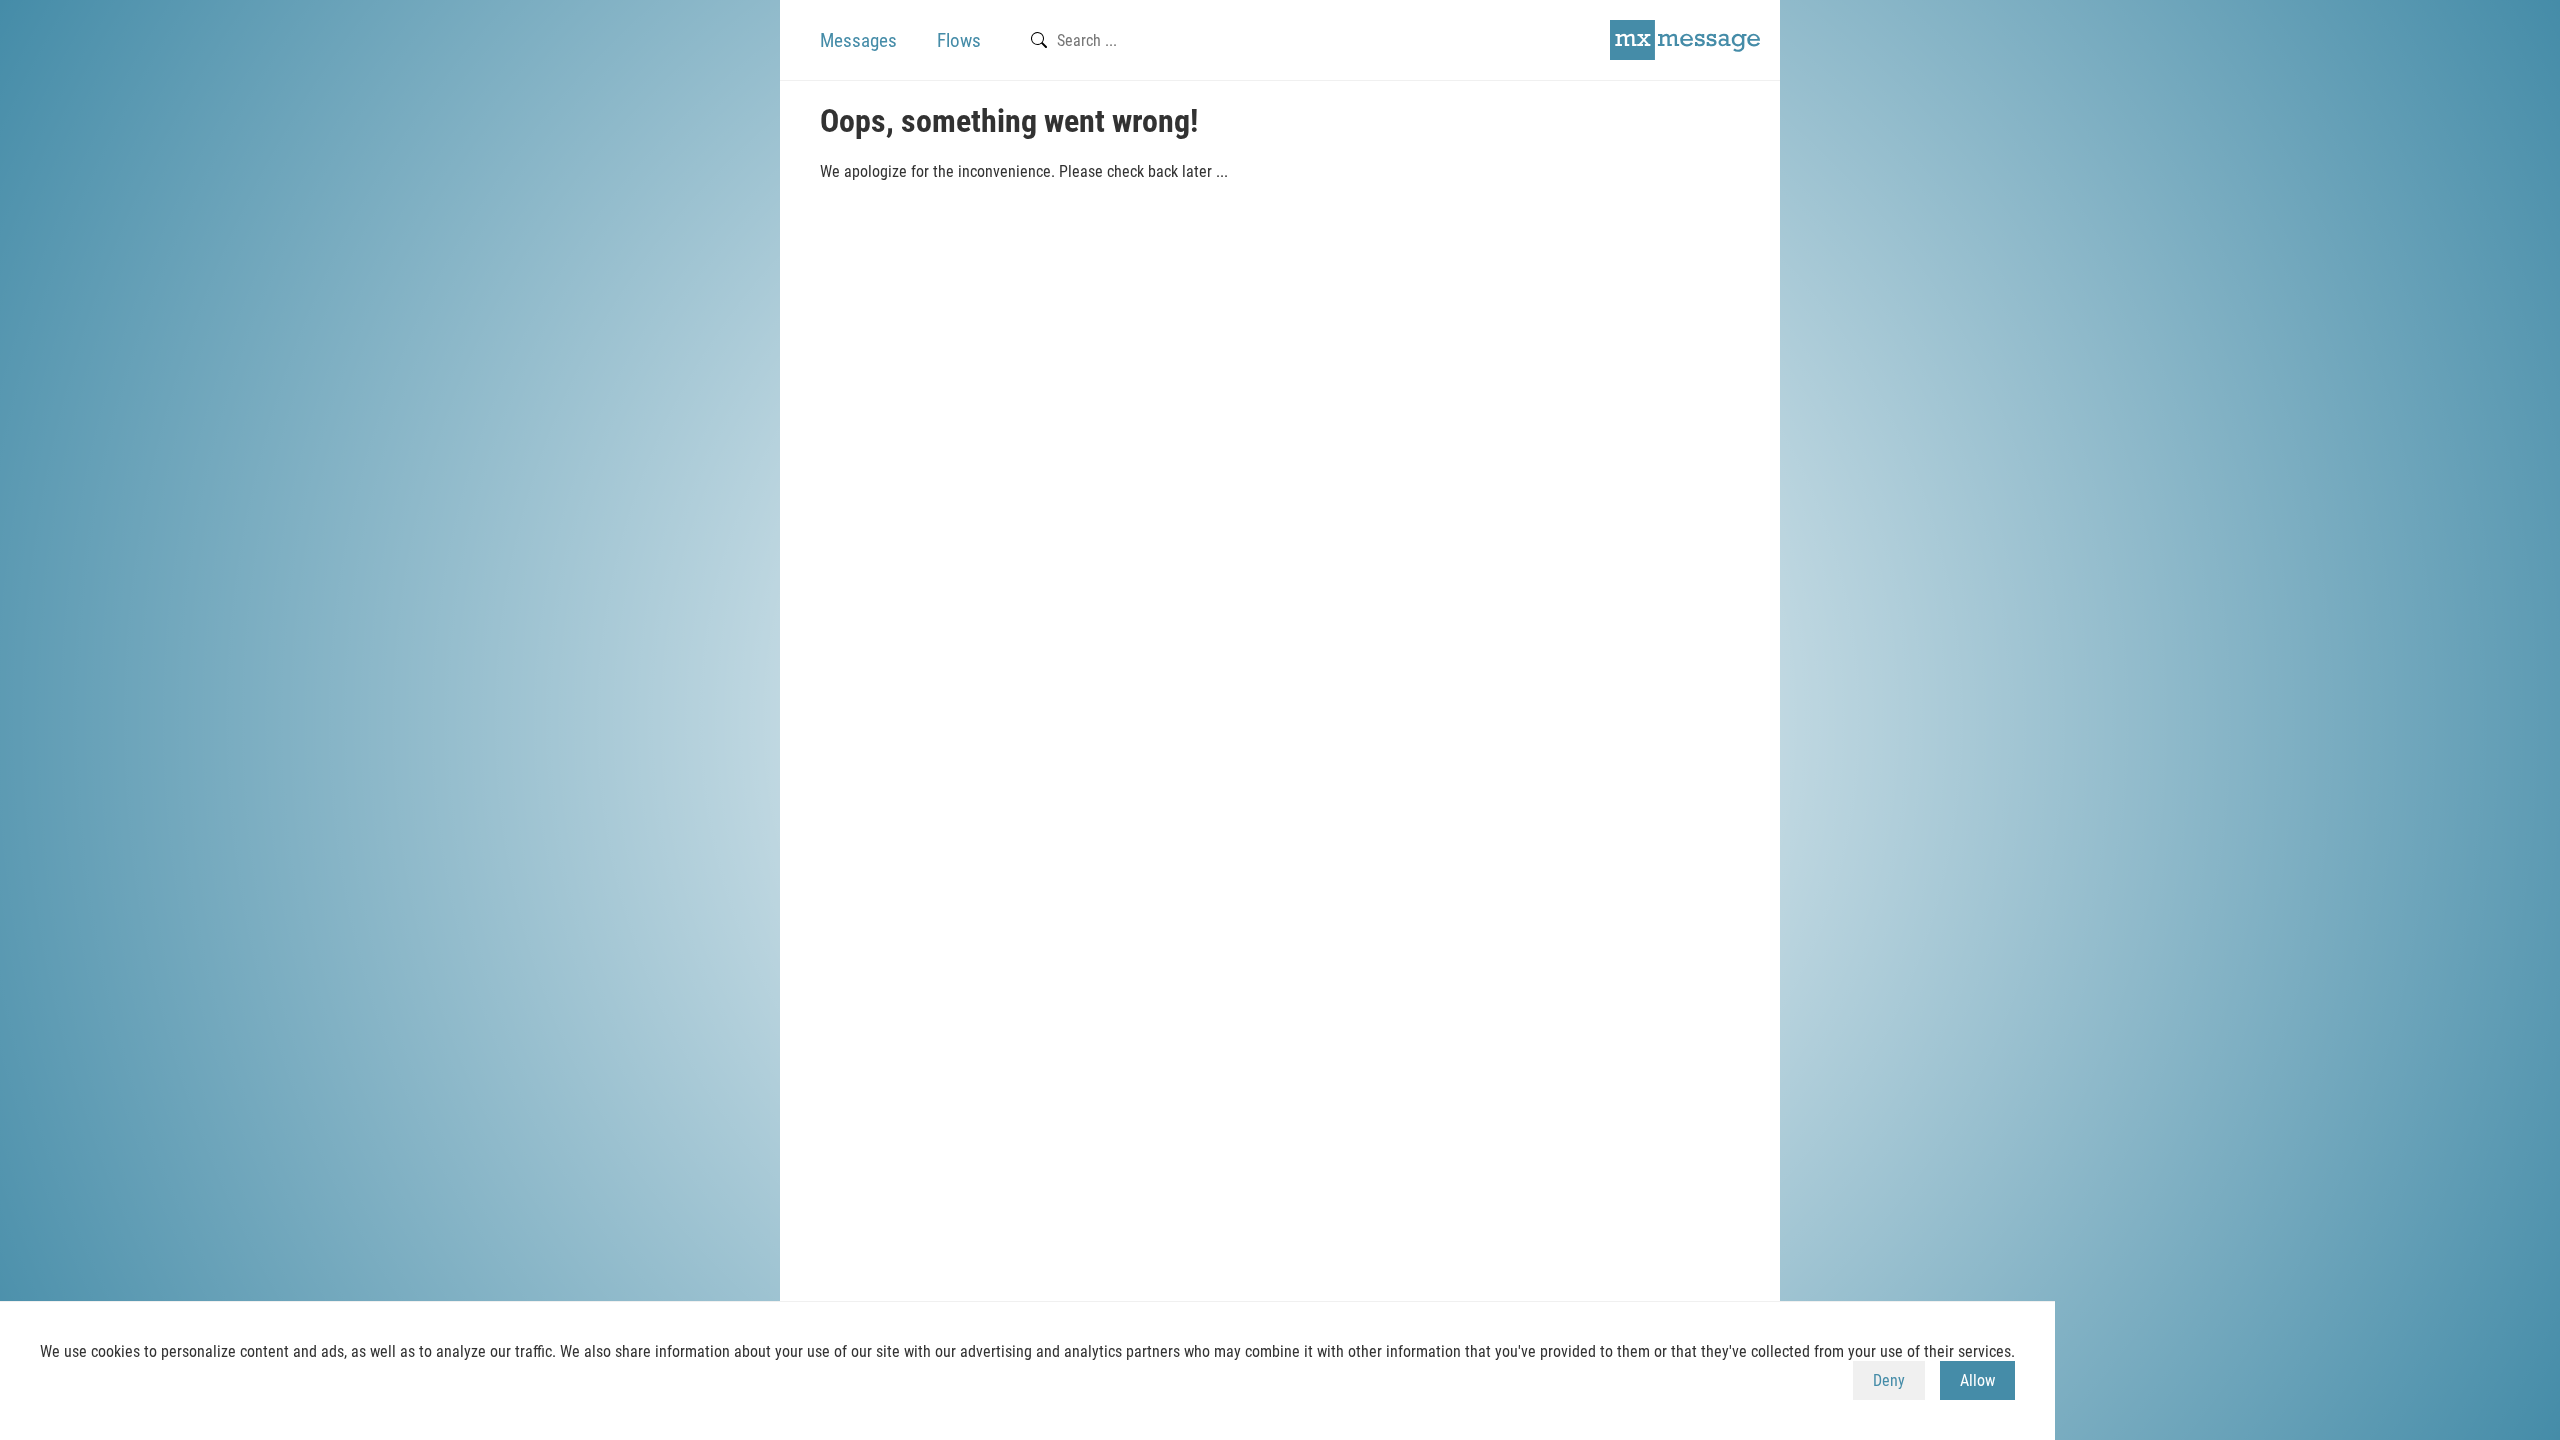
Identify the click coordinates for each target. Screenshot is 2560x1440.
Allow (1977, 1380)
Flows (959, 40)
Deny (1889, 1380)
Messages (858, 40)
